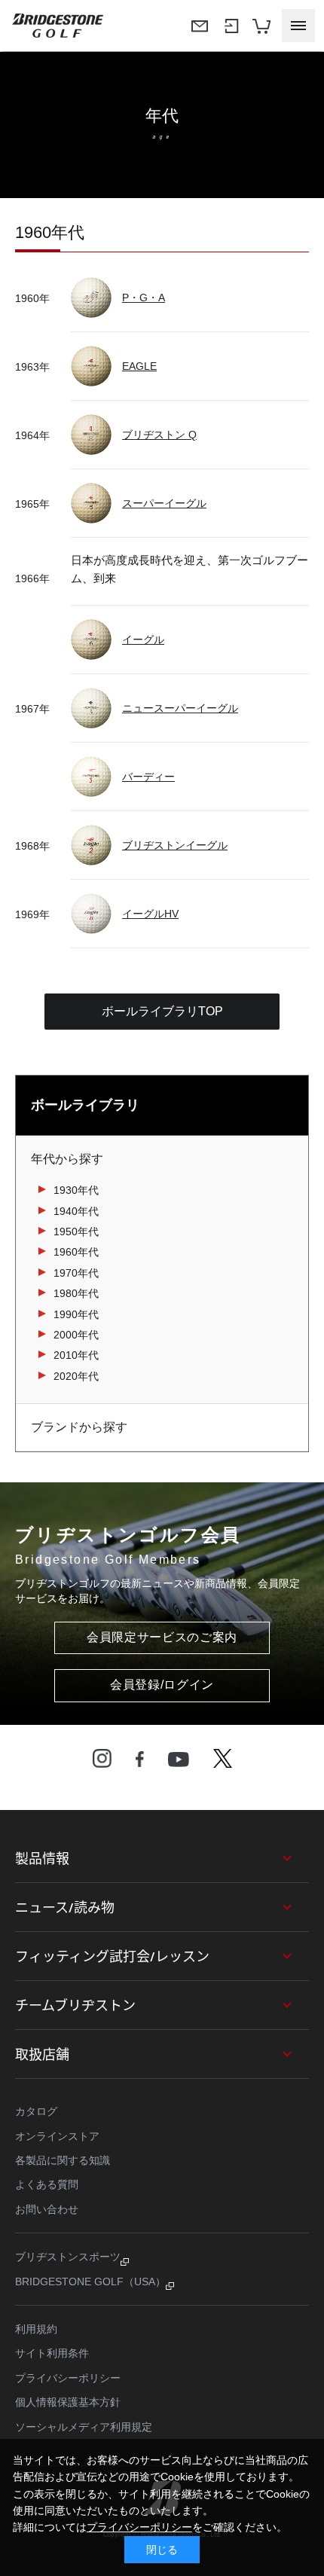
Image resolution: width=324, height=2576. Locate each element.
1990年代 (76, 1314)
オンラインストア (57, 2136)
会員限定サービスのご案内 (162, 1637)
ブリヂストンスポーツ (68, 2257)
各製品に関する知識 (63, 2160)
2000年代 (76, 1335)
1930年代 (76, 1190)
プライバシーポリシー (68, 2378)
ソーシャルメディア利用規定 (84, 2427)
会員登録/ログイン (162, 1685)
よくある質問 (47, 2184)
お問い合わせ (47, 2209)
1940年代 (76, 1211)
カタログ (36, 2111)
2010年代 (76, 1355)
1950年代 (76, 1232)
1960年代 (76, 1252)
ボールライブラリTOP (162, 1011)
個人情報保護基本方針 (68, 2402)
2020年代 (76, 1376)
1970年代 (76, 1273)
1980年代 (76, 1293)
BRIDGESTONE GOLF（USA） (90, 2281)
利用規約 (36, 2329)
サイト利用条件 (52, 2353)
